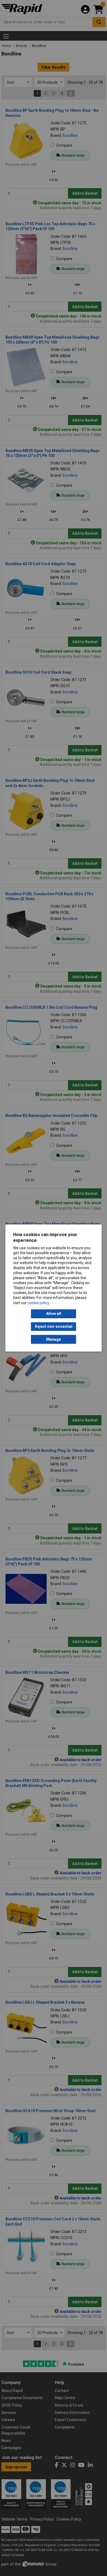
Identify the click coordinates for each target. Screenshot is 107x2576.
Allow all (54, 1314)
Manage (54, 1339)
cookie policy (38, 1303)
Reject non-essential (54, 1326)
